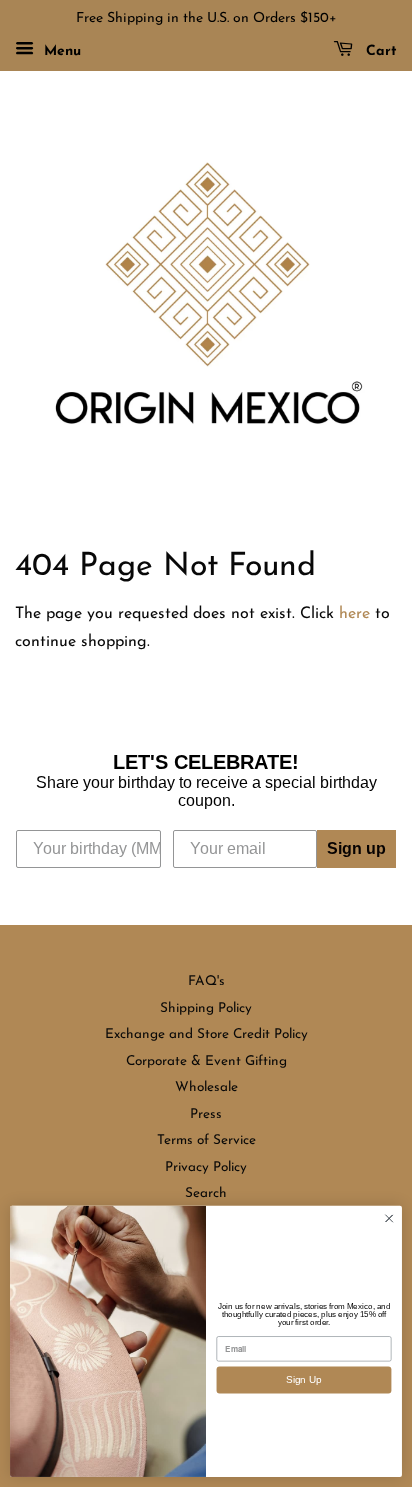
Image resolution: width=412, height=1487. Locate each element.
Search (206, 1193)
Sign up (356, 848)
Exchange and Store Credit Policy (206, 1034)
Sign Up (303, 1379)
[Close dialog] (389, 1219)
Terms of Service (206, 1140)
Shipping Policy (206, 1008)
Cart (379, 51)
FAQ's (206, 981)
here (354, 614)
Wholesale (206, 1087)
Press (206, 1114)
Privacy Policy (206, 1167)
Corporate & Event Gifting (206, 1061)
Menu (60, 51)
